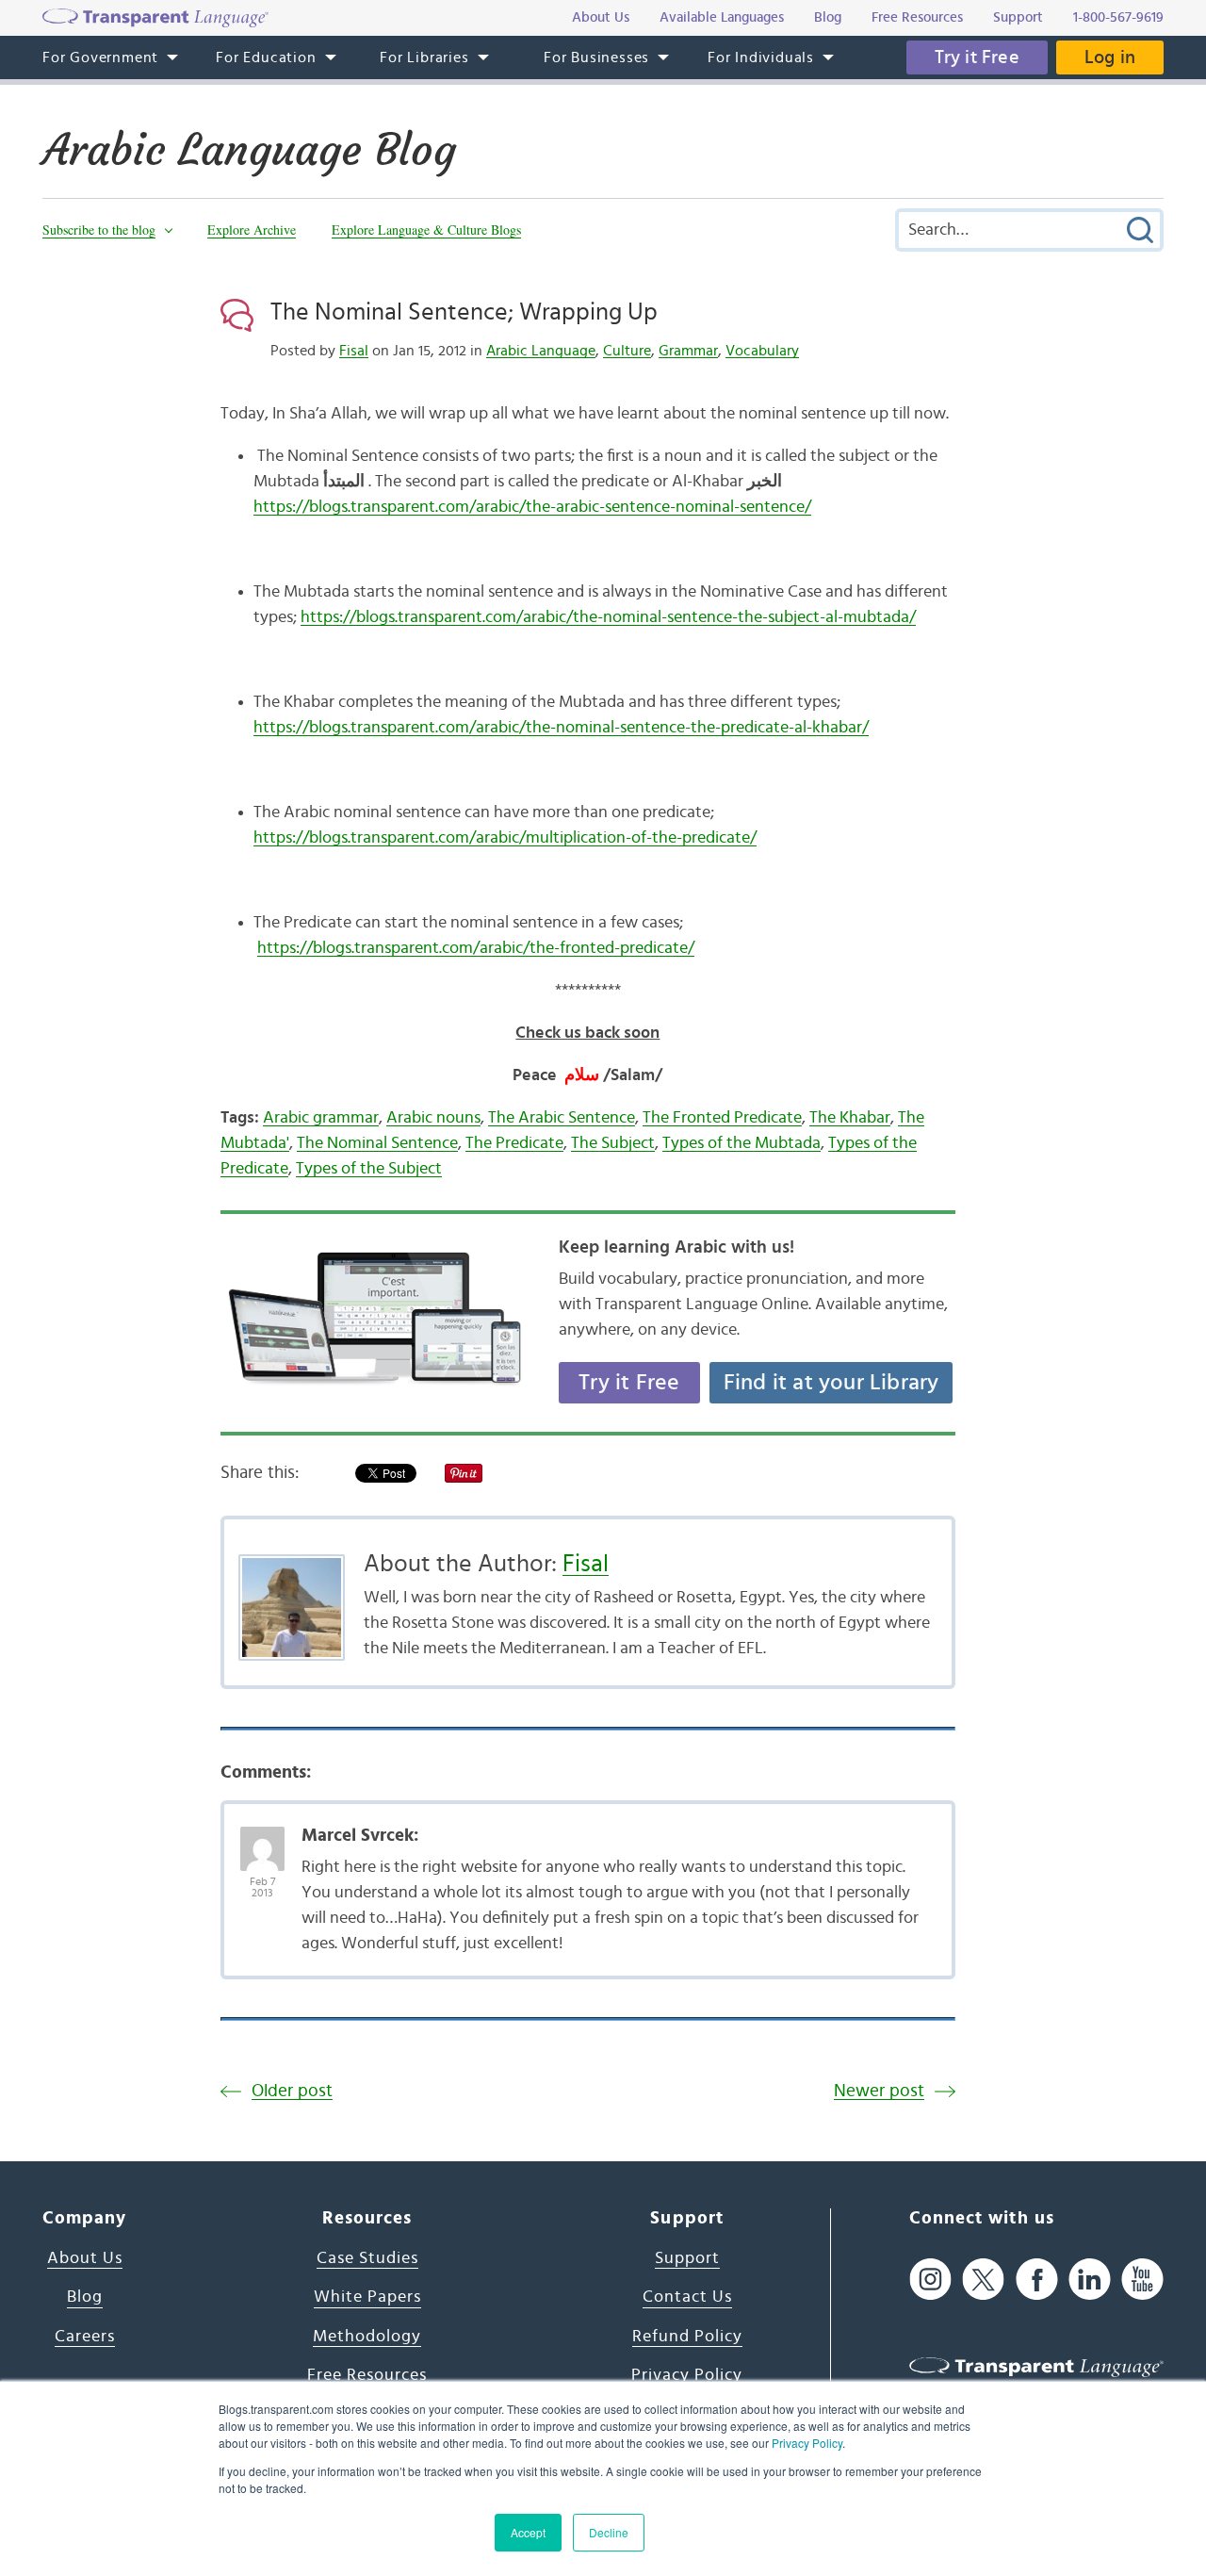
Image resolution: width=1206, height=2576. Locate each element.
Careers (85, 2337)
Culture (627, 351)
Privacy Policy (807, 2443)
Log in (1110, 57)
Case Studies (367, 2258)
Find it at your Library (831, 1383)
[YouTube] (1142, 2280)
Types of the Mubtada (742, 1143)
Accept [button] (528, 2532)
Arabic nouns (433, 1118)
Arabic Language (541, 351)
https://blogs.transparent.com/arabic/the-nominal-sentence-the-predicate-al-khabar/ (561, 728)
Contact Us (687, 2297)
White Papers (367, 2297)
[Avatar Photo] (262, 1839)
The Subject (613, 1143)
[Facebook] (1037, 2280)
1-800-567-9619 (1118, 17)
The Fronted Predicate (722, 1118)
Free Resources (367, 2375)
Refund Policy (687, 2337)
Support (687, 2258)
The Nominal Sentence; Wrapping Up (464, 312)
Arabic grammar (321, 1118)
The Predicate (514, 1143)
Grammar (688, 351)
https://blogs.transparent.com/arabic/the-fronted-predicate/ (476, 948)
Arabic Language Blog (249, 150)
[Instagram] (930, 2280)
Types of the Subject (369, 1169)
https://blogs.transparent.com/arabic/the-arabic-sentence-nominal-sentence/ (532, 507)
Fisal (354, 351)
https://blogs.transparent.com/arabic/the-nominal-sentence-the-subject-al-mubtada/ (608, 617)
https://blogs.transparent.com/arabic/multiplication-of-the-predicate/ (505, 838)
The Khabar (850, 1118)
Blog (85, 2297)
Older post (292, 2091)
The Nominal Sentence (377, 1143)
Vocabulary (762, 351)
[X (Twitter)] (983, 2280)
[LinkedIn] (1090, 2280)
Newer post (879, 2091)
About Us (85, 2258)
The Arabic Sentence (562, 1118)
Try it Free (977, 57)
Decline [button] (609, 2532)
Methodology (367, 2337)
